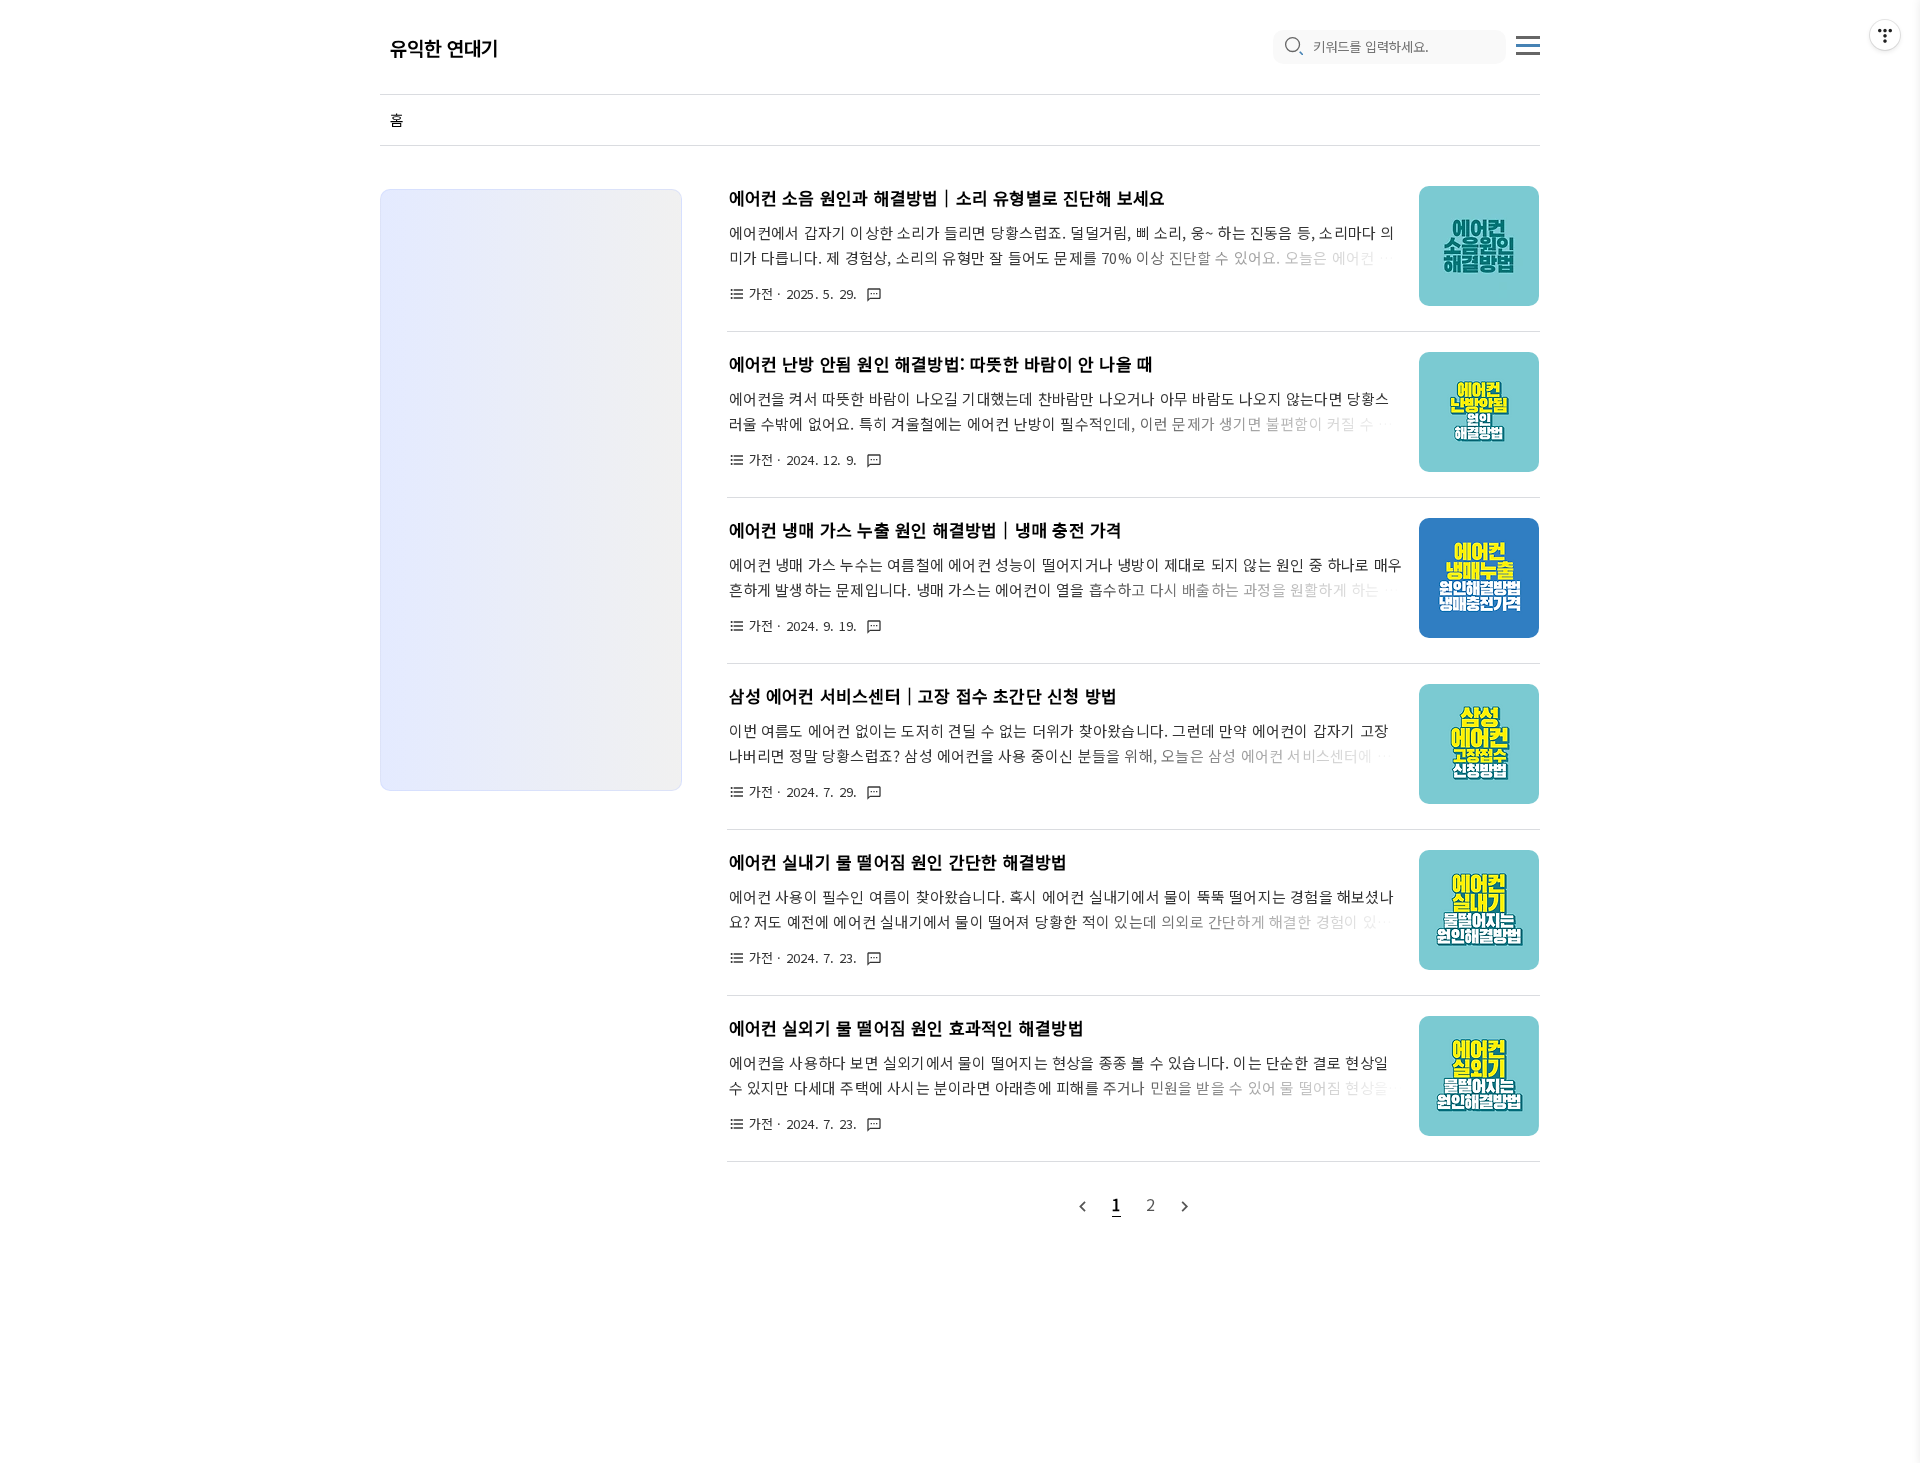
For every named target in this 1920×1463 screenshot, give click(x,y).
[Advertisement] (531, 490)
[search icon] (1293, 47)
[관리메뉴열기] (1885, 35)
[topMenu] (1528, 43)
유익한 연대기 (444, 47)
